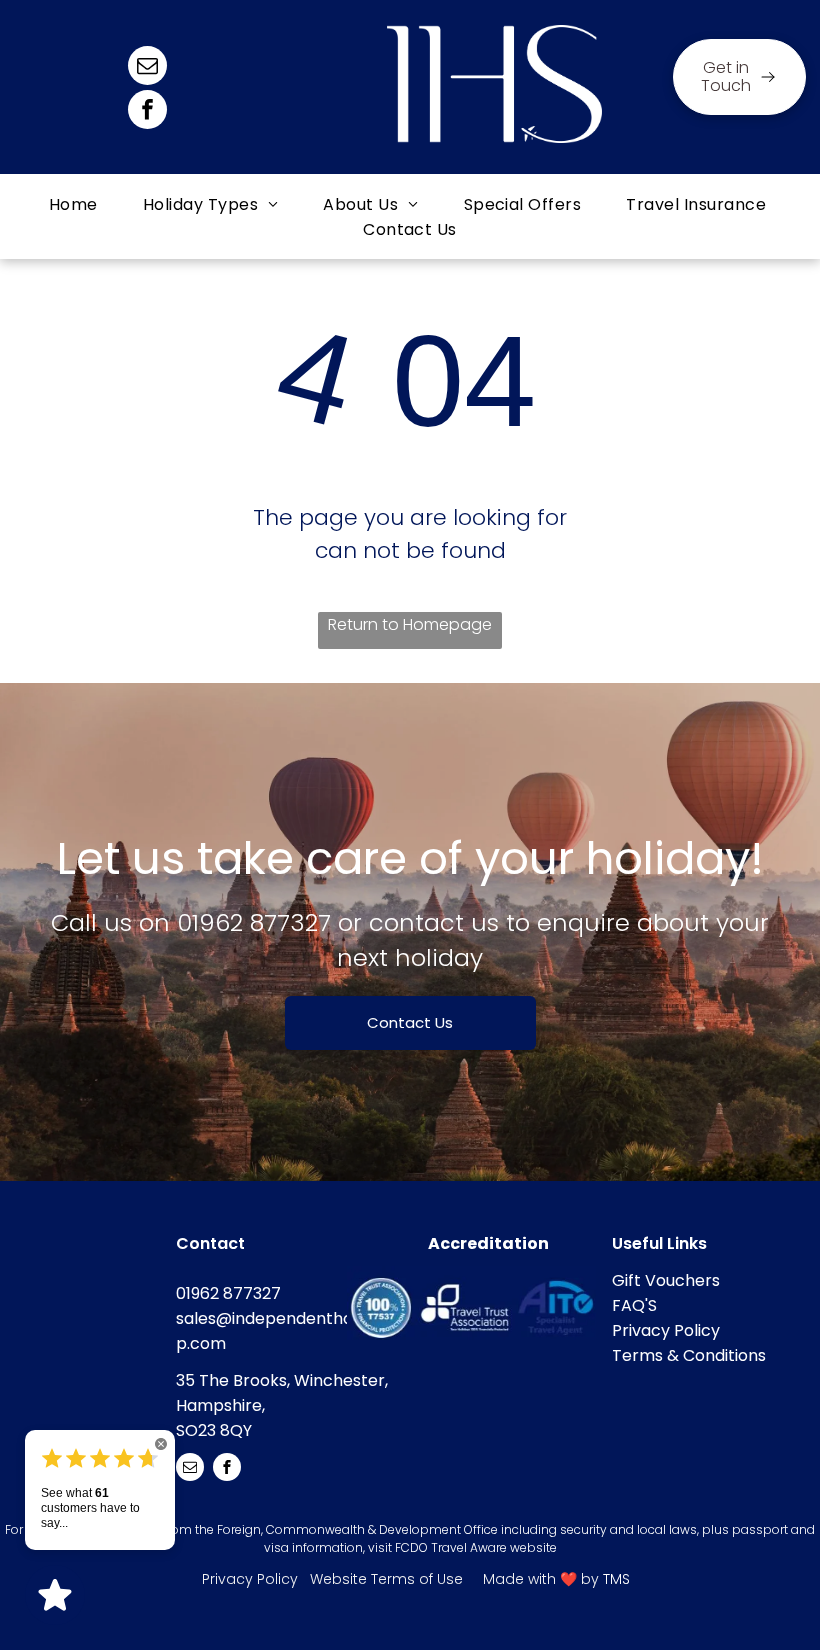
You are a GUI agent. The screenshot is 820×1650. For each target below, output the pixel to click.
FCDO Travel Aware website (476, 1547)
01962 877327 (254, 922)
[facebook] (147, 112)
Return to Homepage (410, 624)
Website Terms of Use (386, 1579)
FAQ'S (634, 1305)
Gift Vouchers (666, 1280)
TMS (616, 1579)
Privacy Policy (666, 1330)
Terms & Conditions (689, 1355)
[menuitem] (76, 204)
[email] (147, 68)
